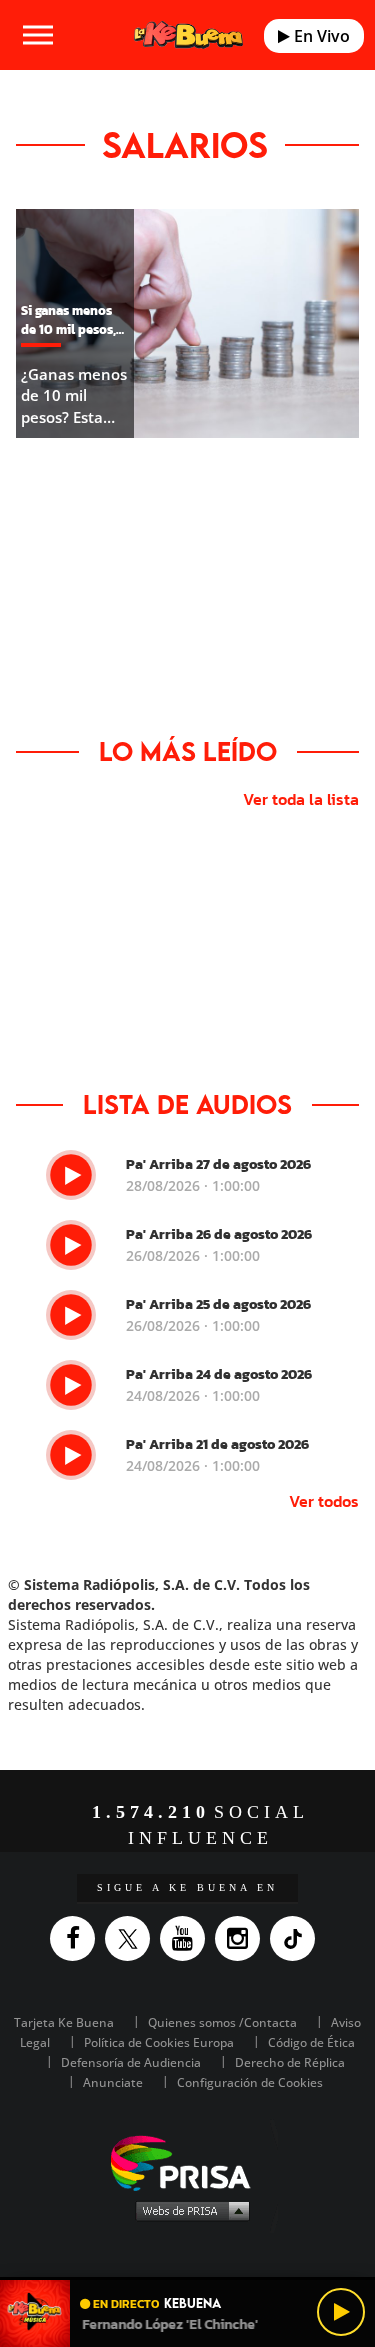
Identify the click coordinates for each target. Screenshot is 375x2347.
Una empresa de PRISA (188, 2161)
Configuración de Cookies (250, 2082)
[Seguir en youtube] (187, 1938)
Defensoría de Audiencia (131, 2062)
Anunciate (113, 2082)
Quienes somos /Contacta (222, 2022)
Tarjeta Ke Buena (64, 2022)
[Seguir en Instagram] (242, 1938)
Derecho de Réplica (290, 2062)
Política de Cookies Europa (159, 2042)
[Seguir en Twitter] (132, 1938)
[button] (187, 2278)
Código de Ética (311, 2042)
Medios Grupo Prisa (188, 2210)
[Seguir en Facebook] (77, 1938)
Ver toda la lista (301, 799)
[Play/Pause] (341, 2312)
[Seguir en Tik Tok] (297, 1938)
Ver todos (324, 1501)
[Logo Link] (188, 35)
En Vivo (320, 36)
